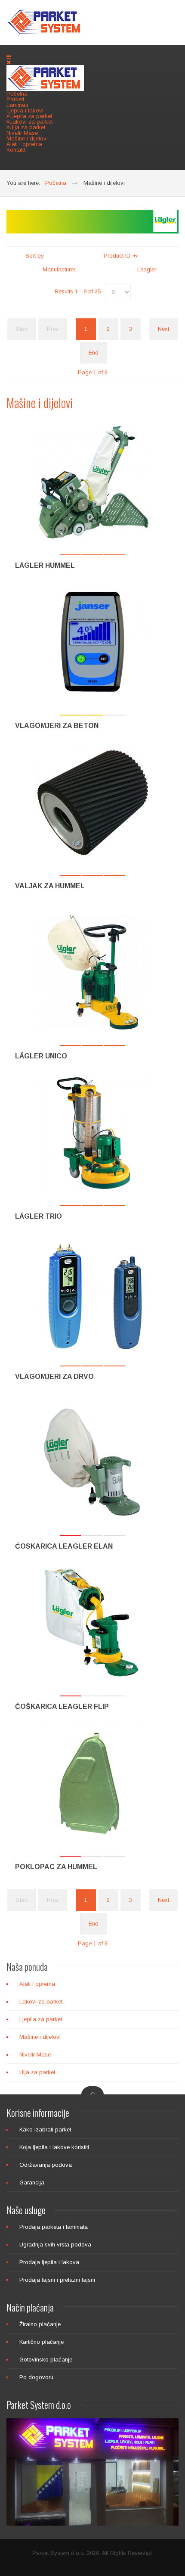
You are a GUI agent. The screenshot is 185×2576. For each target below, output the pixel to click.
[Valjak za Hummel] (92, 802)
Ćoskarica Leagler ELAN (64, 1546)
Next (163, 329)
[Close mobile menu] (9, 62)
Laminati (17, 105)
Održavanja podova (46, 2165)
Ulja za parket (37, 2072)
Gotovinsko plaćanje (46, 2360)
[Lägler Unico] (92, 972)
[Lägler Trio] (92, 1132)
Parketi (15, 99)
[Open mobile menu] (9, 57)
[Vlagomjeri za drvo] (92, 1293)
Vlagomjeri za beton (57, 726)
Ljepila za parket (41, 2019)
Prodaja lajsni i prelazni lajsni (57, 2280)
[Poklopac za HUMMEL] (92, 1783)
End (94, 353)
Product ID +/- (122, 256)
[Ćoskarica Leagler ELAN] (92, 1462)
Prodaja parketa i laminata (54, 2227)
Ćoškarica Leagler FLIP (62, 1706)
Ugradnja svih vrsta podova (55, 2245)
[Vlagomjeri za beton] (92, 642)
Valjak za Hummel (50, 886)
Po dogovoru (36, 2377)
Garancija (32, 2182)
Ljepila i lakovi (25, 110)
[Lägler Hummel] (92, 482)
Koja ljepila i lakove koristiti (54, 2147)
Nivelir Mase (22, 133)
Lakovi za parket (41, 2002)
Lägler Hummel (45, 565)
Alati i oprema (24, 144)
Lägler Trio (39, 1216)
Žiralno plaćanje (40, 2324)
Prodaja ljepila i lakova (49, 2262)
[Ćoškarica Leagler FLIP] (92, 1623)
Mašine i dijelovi (27, 138)
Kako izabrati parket (45, 2130)
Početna (17, 94)
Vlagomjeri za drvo (54, 1377)
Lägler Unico (41, 1056)
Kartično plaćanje (42, 2342)
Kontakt (16, 150)
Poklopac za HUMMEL (56, 1867)
